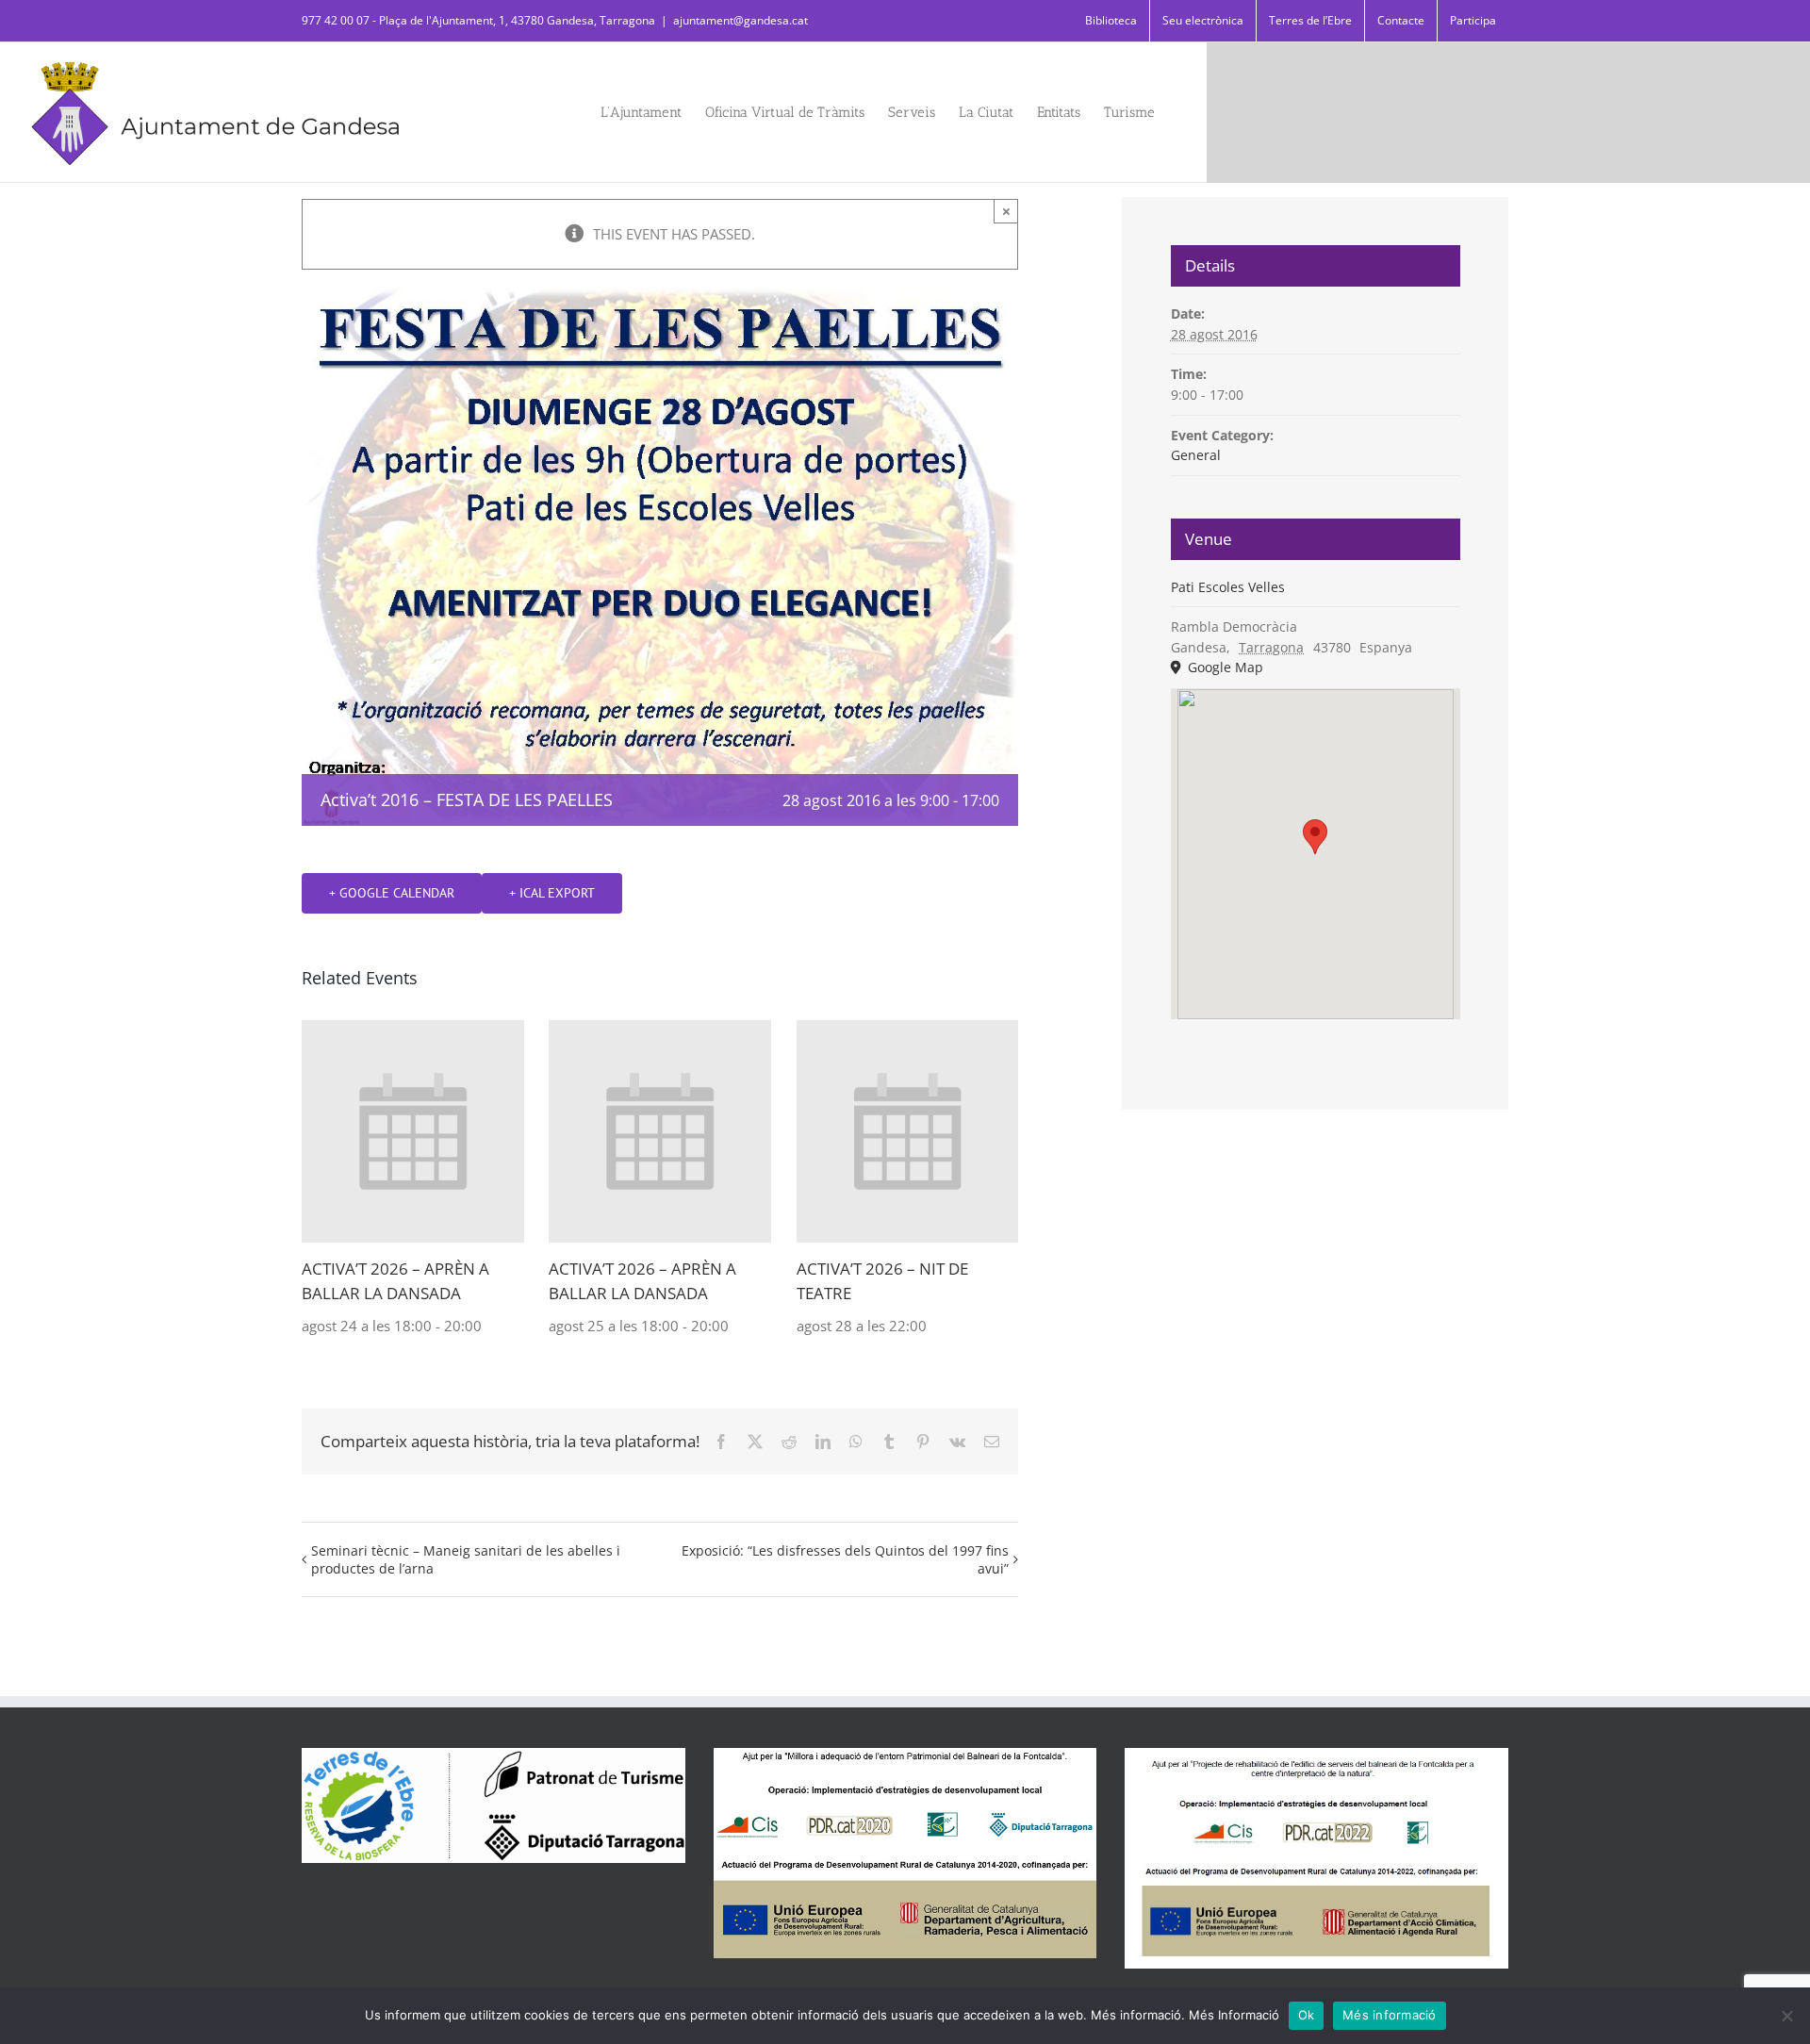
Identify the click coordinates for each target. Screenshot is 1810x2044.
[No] (1786, 2016)
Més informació (1390, 2015)
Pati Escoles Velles (1228, 587)
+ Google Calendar (392, 893)
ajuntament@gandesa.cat (740, 20)
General (1196, 455)
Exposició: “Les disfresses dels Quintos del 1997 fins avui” (845, 1559)
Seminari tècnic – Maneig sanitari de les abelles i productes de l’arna (466, 1559)
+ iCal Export (552, 893)
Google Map (1224, 667)
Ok (1307, 2015)
